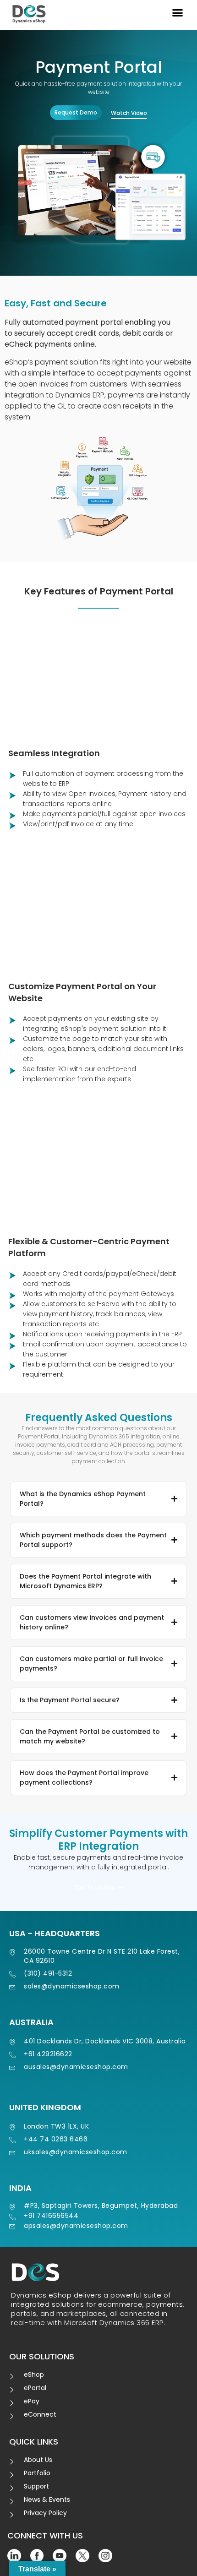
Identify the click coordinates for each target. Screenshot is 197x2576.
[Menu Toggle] (178, 13)
